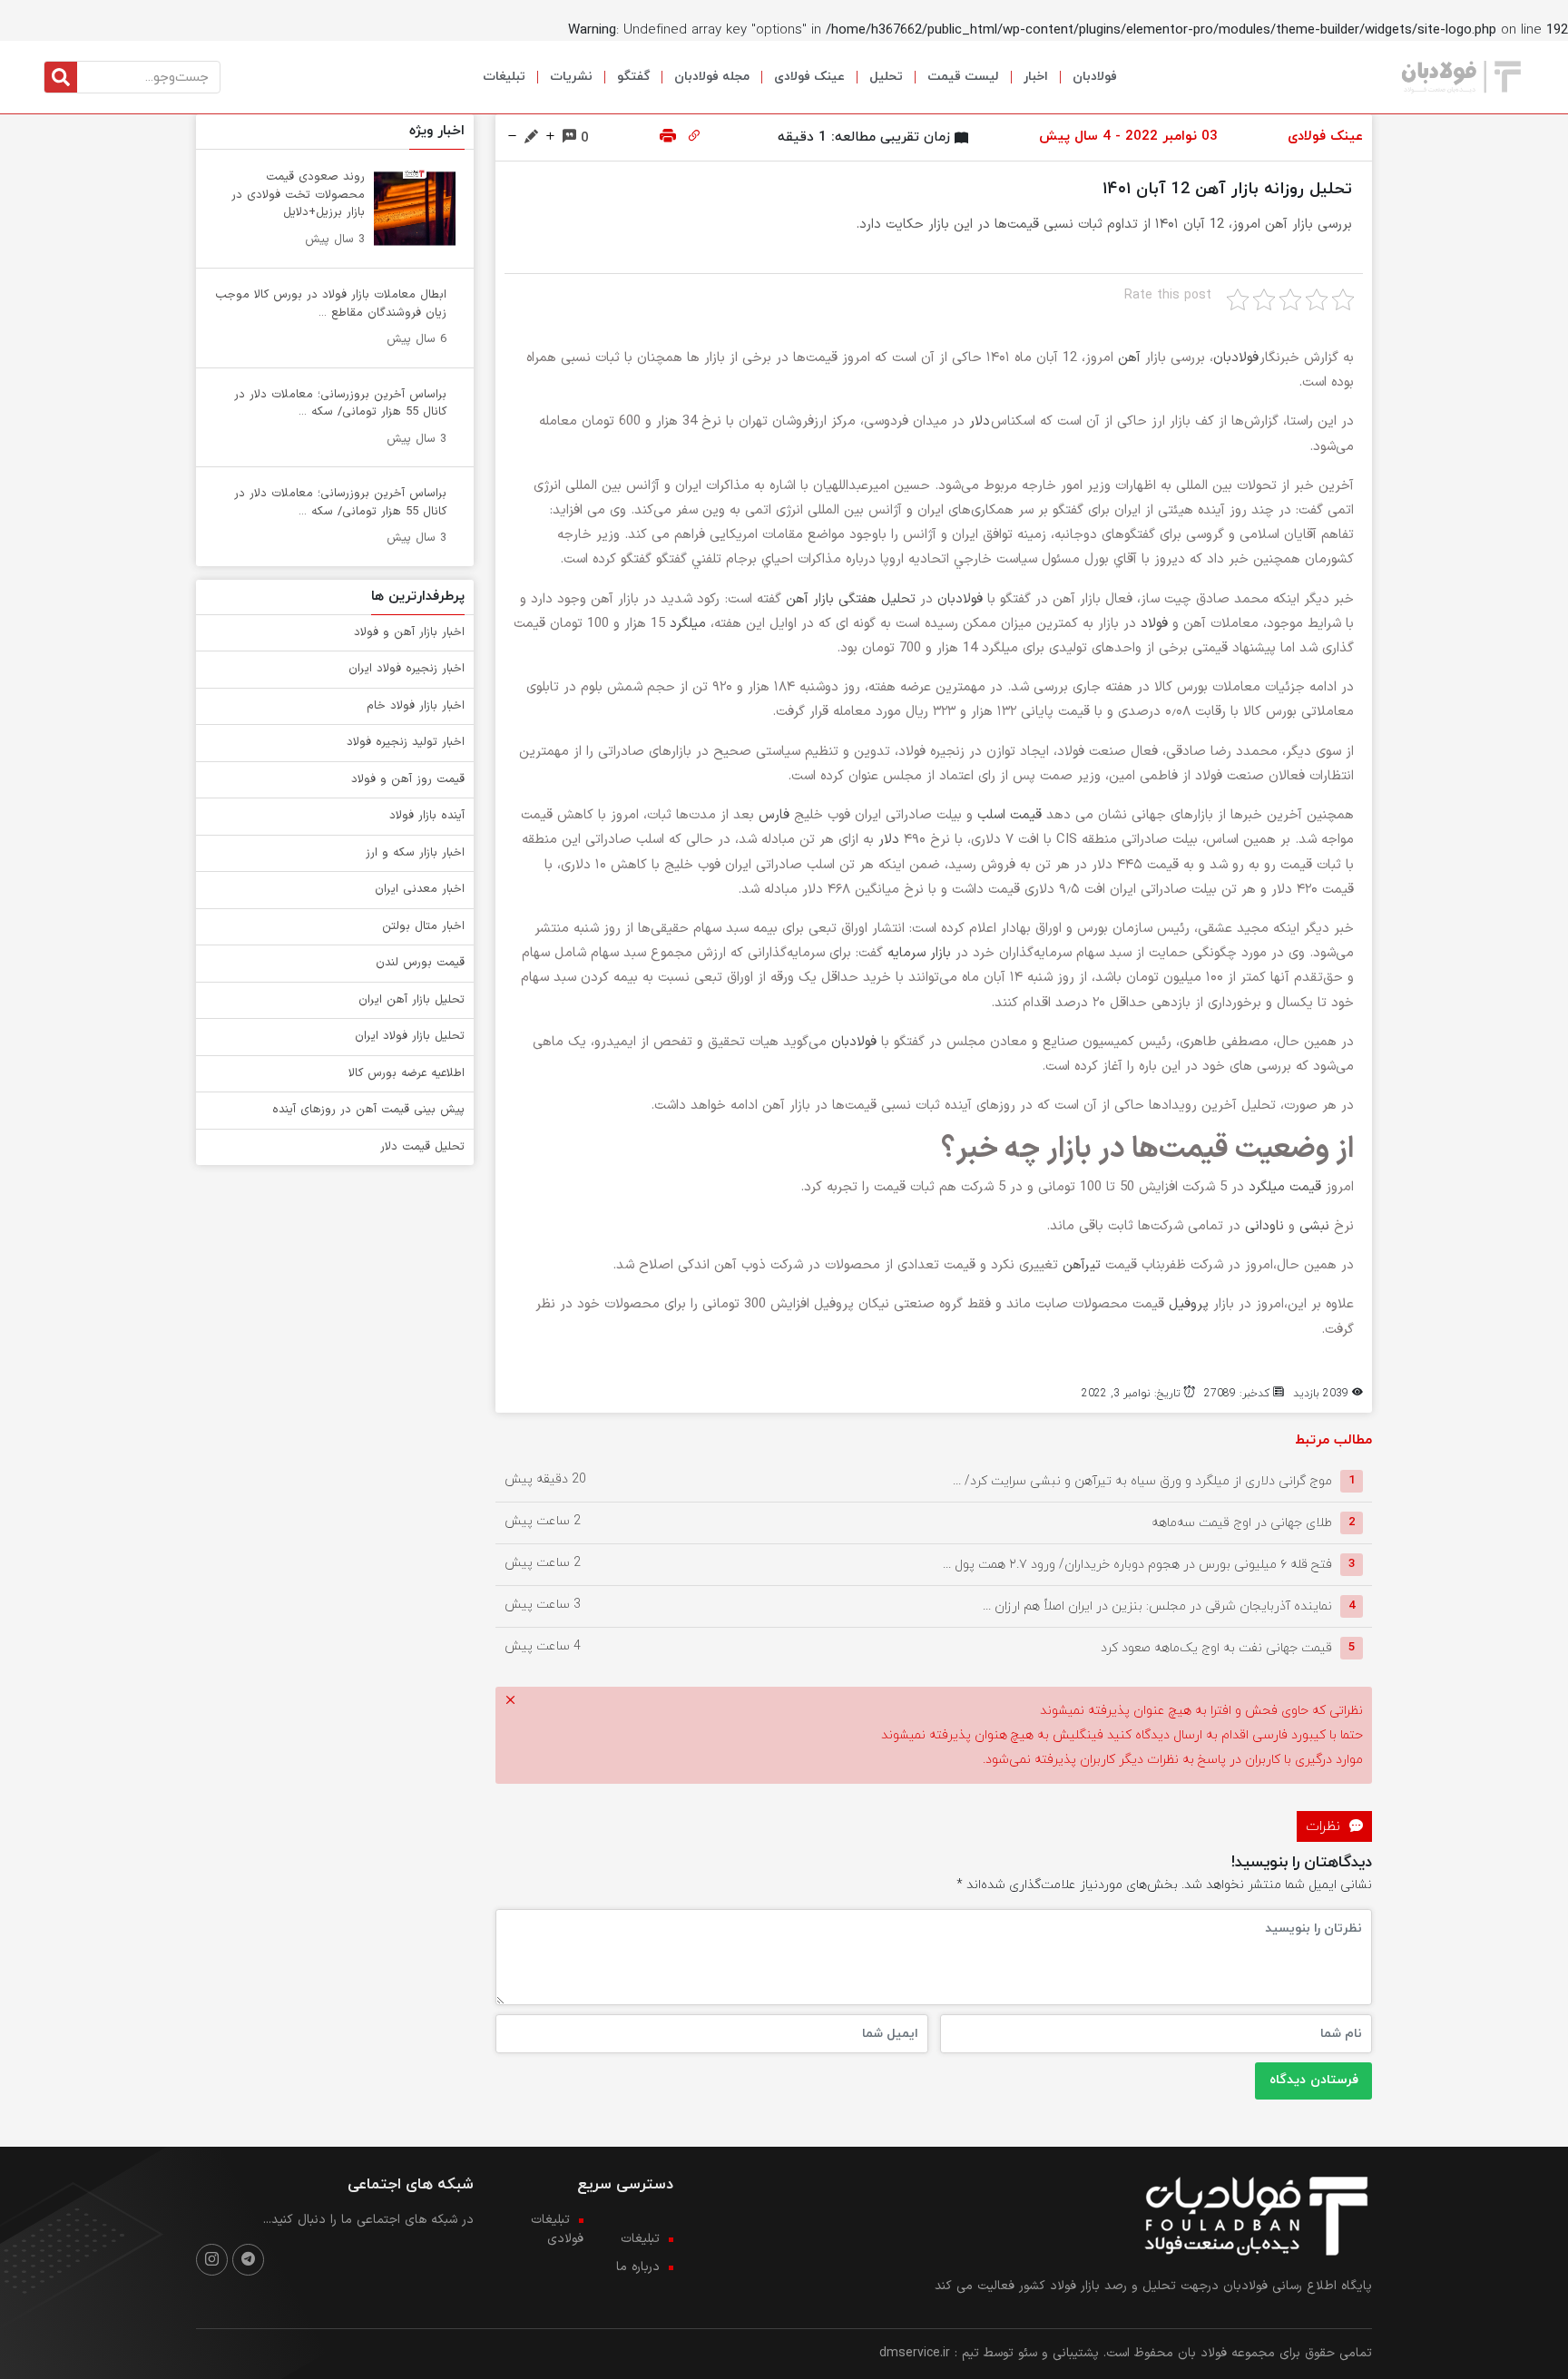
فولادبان (1095, 77)
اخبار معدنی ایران (420, 889)
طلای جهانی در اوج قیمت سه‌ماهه (1242, 1522)
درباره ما (638, 2267)
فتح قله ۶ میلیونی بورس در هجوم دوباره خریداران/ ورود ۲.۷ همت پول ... (1137, 1564)
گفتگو (633, 77)
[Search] (61, 77)
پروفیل (1189, 1304)
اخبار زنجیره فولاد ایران (407, 669)
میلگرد (688, 624)
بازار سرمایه (919, 953)
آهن (1129, 358)
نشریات (571, 77)
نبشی (1314, 1226)
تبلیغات (504, 77)
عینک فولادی (809, 77)
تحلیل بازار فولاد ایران (410, 1036)
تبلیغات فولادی (557, 2229)
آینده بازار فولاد (427, 816)
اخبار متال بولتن (423, 926)
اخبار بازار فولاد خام (416, 706)
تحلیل (886, 77)
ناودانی (1264, 1226)
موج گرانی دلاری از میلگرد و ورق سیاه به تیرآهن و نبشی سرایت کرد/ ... (1142, 1480)
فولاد (1154, 624)
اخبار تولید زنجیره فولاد (406, 742)
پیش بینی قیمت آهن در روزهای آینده (368, 1110)
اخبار (1036, 77)
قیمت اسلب (1009, 815)
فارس (774, 815)
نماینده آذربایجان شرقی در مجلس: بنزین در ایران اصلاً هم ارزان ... (1157, 1606)
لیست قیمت (963, 77)
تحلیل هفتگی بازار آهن (851, 599)
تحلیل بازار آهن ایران (412, 1000)
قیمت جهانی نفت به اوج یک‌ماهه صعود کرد (1216, 1647)
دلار (980, 421)
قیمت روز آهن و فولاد (408, 779)
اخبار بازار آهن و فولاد (409, 632)
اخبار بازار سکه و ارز (415, 853)
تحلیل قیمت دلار (422, 1147)
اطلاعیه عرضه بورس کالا (407, 1073)
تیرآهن (1082, 1265)
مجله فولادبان (712, 77)
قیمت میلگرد (1285, 1187)
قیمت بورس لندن (420, 963)
